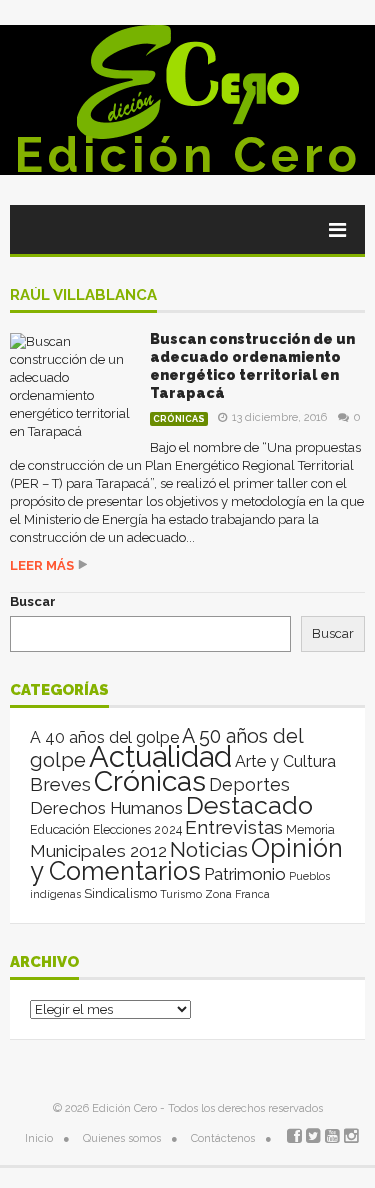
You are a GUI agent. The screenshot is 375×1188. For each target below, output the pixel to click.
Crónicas (179, 419)
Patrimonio (245, 874)
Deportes (249, 784)
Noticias (209, 849)
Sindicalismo (120, 893)
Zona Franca (237, 894)
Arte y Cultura (285, 761)
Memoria (310, 830)
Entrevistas (234, 827)
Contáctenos (223, 1138)
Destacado (249, 805)
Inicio (39, 1138)
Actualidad (160, 756)
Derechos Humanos (106, 808)
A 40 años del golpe (104, 737)
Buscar (33, 601)
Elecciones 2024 (137, 830)
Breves (60, 784)
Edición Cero (188, 155)
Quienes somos (122, 1138)
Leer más (42, 565)
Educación (60, 829)
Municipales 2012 (98, 851)
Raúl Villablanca (83, 296)
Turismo (181, 894)
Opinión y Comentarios (186, 859)
